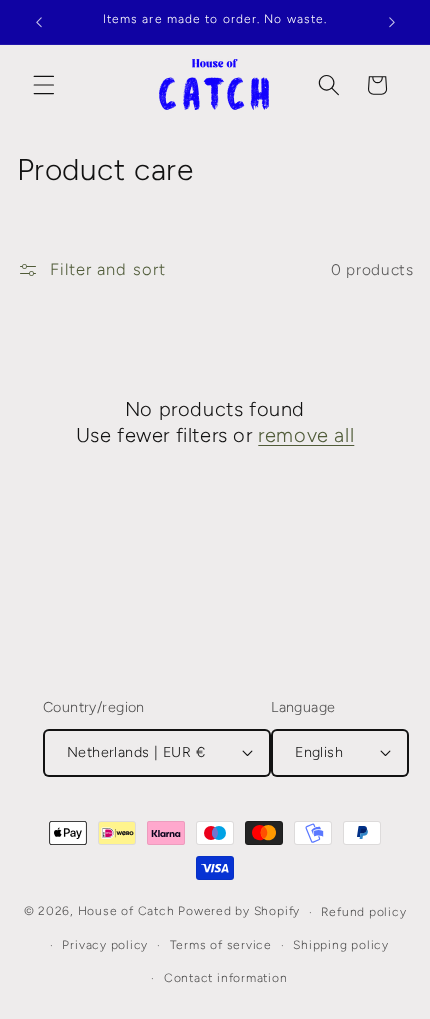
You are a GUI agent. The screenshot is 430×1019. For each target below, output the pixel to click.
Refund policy (363, 912)
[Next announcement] (392, 22)
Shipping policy (341, 945)
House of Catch (126, 912)
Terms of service (221, 945)
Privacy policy (105, 945)
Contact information (226, 978)
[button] (44, 85)
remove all (306, 435)
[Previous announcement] (39, 22)
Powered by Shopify (239, 912)
